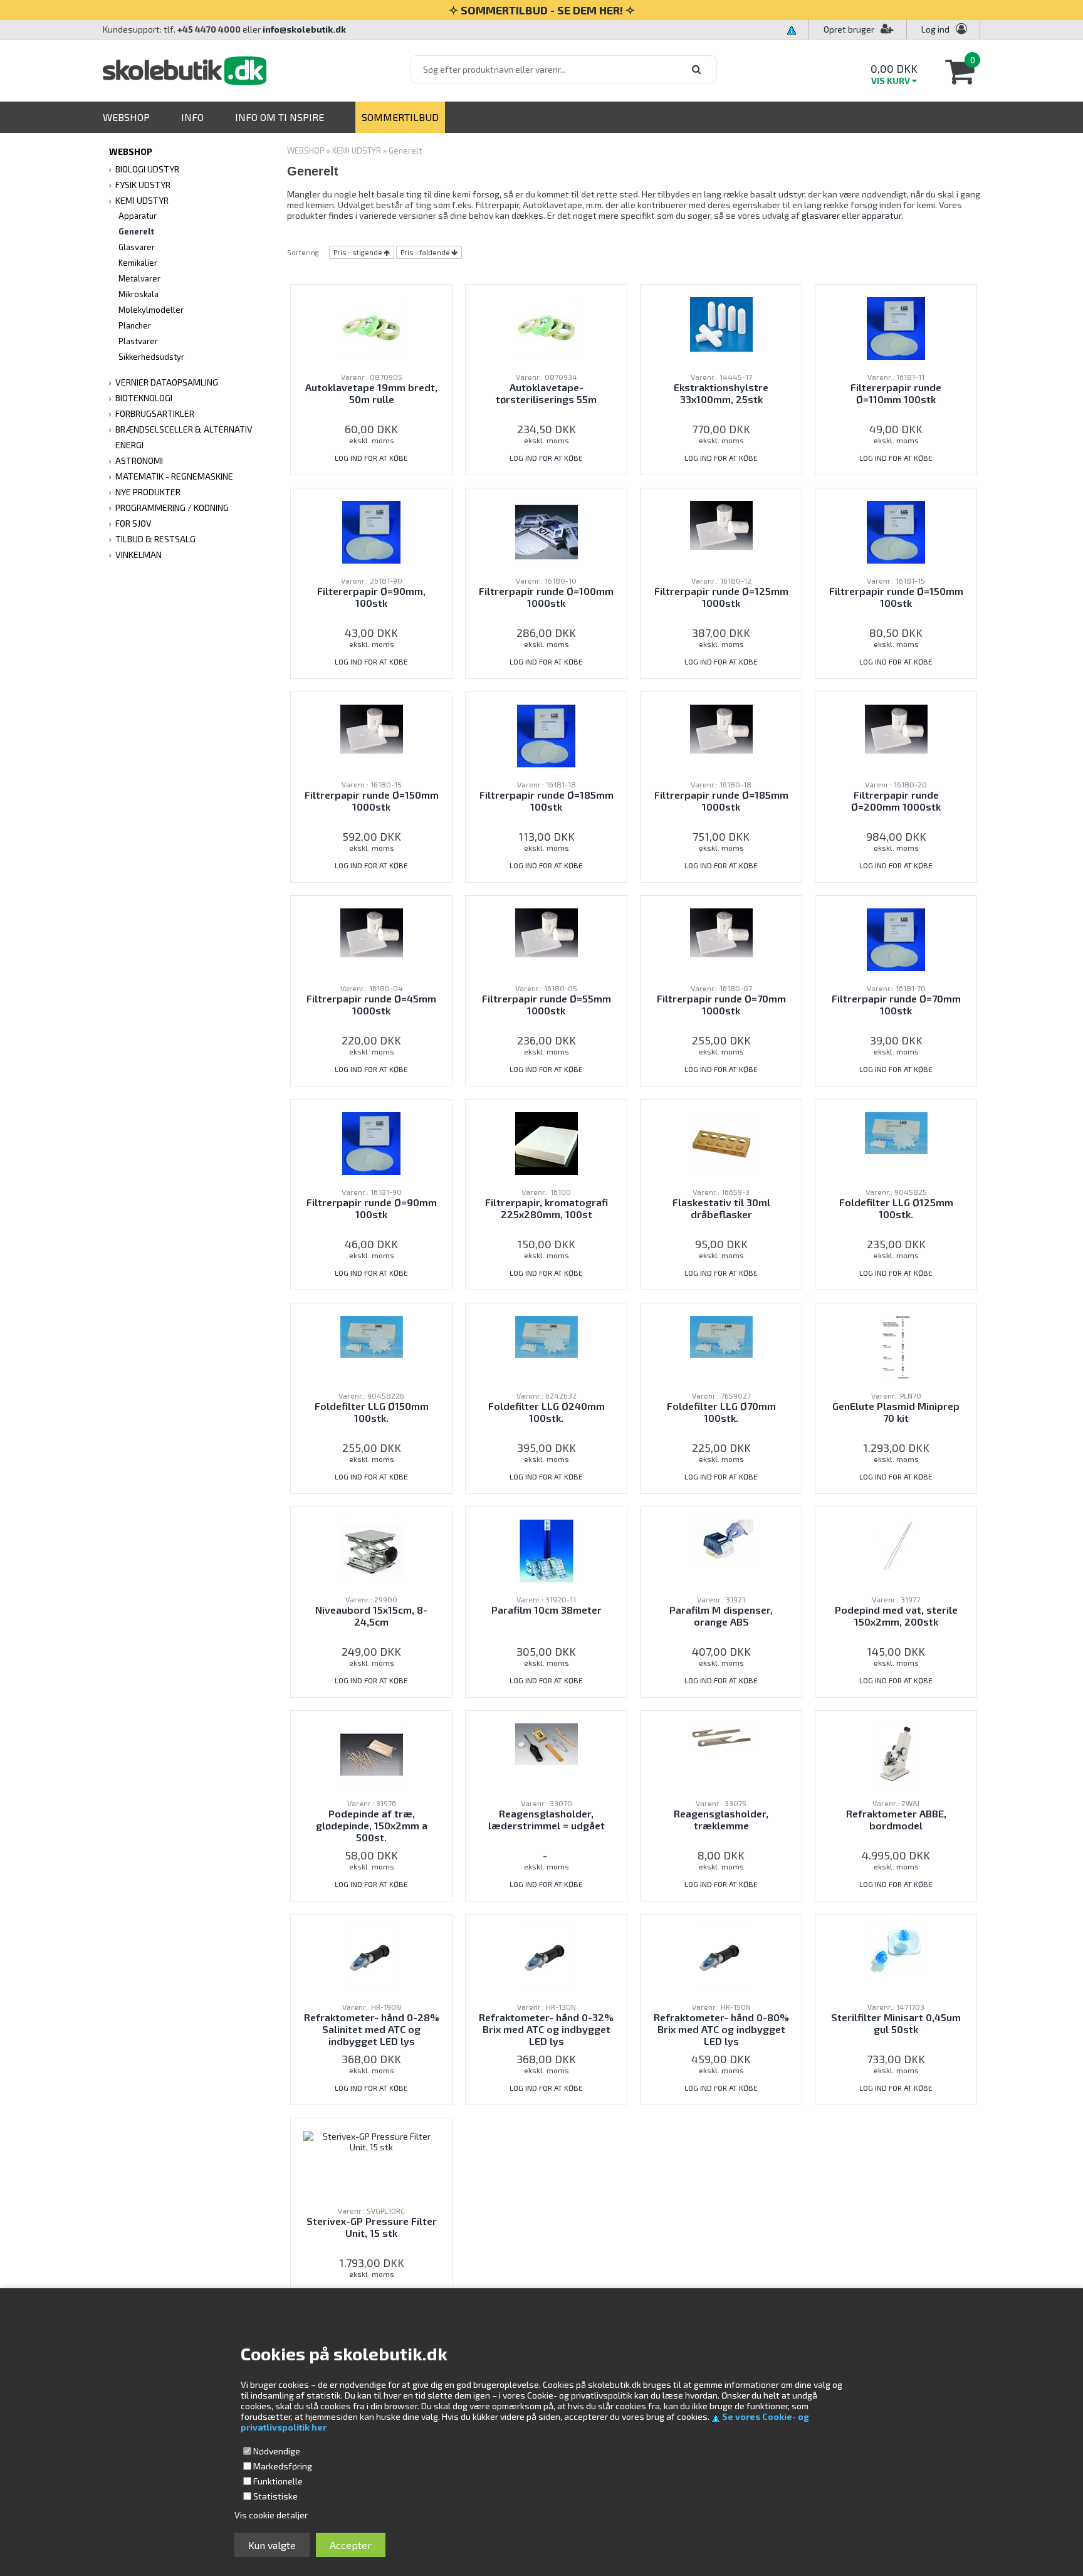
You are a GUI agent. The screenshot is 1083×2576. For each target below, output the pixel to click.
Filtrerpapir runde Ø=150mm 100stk (896, 597)
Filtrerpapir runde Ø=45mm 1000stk (371, 1004)
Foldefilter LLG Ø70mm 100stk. (721, 1412)
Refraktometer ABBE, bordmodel (896, 1819)
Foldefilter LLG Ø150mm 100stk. (372, 1412)
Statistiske (275, 2496)
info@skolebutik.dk (304, 29)
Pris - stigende (358, 252)
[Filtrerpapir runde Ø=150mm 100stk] (896, 531)
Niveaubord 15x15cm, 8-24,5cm (371, 1616)
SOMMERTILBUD (400, 117)
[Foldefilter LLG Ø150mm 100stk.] (372, 1336)
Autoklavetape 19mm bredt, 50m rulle (371, 393)
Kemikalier (138, 263)
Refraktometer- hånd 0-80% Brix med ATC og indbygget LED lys (721, 2029)
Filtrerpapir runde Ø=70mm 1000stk (721, 1004)
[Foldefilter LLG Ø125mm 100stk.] (896, 1132)
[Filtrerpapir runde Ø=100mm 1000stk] (547, 531)
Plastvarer (138, 341)
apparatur (882, 215)
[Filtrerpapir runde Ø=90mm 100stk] (371, 1142)
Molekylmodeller (151, 310)
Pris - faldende (425, 252)
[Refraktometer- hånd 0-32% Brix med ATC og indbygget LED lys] (546, 1957)
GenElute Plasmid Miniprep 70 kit (896, 1412)
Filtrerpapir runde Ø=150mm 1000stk (372, 801)
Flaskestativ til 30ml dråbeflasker (721, 1208)
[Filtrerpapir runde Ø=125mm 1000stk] (721, 524)
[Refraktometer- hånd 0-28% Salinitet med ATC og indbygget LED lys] (371, 1957)
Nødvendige (277, 2451)
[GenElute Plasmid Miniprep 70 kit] (896, 1346)
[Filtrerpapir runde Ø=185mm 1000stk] (721, 728)
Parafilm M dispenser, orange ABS (721, 1616)
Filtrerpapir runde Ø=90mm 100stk (372, 1208)
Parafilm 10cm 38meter (547, 1610)
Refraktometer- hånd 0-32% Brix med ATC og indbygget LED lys (546, 2029)
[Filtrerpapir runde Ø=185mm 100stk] (546, 734)
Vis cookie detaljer (271, 2515)
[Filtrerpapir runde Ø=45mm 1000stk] (372, 931)
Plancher (135, 325)
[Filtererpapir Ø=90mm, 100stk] (371, 531)
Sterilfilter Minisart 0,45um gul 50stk (896, 2023)
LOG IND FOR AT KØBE (371, 458)
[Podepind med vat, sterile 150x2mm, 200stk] (896, 1544)
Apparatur (138, 216)
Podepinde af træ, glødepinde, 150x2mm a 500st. (372, 1825)
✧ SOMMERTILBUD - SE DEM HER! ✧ (542, 10)
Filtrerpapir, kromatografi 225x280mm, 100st (547, 1208)
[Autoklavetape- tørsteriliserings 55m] (547, 327)
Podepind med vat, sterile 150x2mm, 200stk (896, 1616)
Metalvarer (139, 278)
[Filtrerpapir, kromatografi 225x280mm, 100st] (547, 1142)
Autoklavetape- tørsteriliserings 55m (546, 393)
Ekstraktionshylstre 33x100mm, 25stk (721, 393)
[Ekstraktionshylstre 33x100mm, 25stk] (721, 323)
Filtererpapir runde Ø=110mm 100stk (896, 393)
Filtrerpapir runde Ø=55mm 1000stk (547, 1004)
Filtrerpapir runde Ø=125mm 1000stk (721, 597)
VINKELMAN (139, 555)
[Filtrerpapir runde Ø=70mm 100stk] (896, 938)
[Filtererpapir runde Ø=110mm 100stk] (896, 327)
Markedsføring (283, 2466)
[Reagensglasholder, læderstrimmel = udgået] (547, 1743)
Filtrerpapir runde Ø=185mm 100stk (547, 801)
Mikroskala (139, 294)
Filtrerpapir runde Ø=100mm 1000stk (546, 597)
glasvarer (821, 215)
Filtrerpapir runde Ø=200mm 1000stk (896, 801)
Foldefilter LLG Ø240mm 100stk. (547, 1412)
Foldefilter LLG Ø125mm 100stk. (896, 1208)
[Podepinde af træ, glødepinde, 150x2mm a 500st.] (372, 1753)
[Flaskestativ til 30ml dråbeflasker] (721, 1142)
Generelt (136, 231)
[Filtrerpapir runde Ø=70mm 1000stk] (721, 931)
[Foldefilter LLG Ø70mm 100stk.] (721, 1336)
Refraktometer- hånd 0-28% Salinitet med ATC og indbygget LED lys (372, 2029)
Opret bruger (849, 29)
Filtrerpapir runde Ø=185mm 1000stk (721, 801)
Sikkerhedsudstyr (151, 357)
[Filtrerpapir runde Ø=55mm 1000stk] (547, 931)
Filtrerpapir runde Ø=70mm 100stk (896, 1004)
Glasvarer (137, 247)
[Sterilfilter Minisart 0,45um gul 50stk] (896, 1949)
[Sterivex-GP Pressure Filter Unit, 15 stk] (371, 2140)
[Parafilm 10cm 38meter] (547, 1549)
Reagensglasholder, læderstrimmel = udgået (547, 1819)
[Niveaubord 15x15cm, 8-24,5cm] (372, 1549)
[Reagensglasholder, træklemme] (721, 1736)
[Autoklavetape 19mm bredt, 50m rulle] (372, 327)
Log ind (935, 29)
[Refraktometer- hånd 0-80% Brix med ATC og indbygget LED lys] (721, 1957)
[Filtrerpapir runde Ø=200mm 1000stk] (896, 728)
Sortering (303, 252)
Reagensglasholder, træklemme (721, 1819)
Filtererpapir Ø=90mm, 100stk (371, 597)
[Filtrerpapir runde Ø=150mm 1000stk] (372, 728)
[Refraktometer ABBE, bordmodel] (896, 1753)
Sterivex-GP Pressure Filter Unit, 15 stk (372, 2227)
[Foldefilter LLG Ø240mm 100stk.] (547, 1336)
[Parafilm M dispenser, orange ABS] (721, 1542)
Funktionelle (278, 2481)
